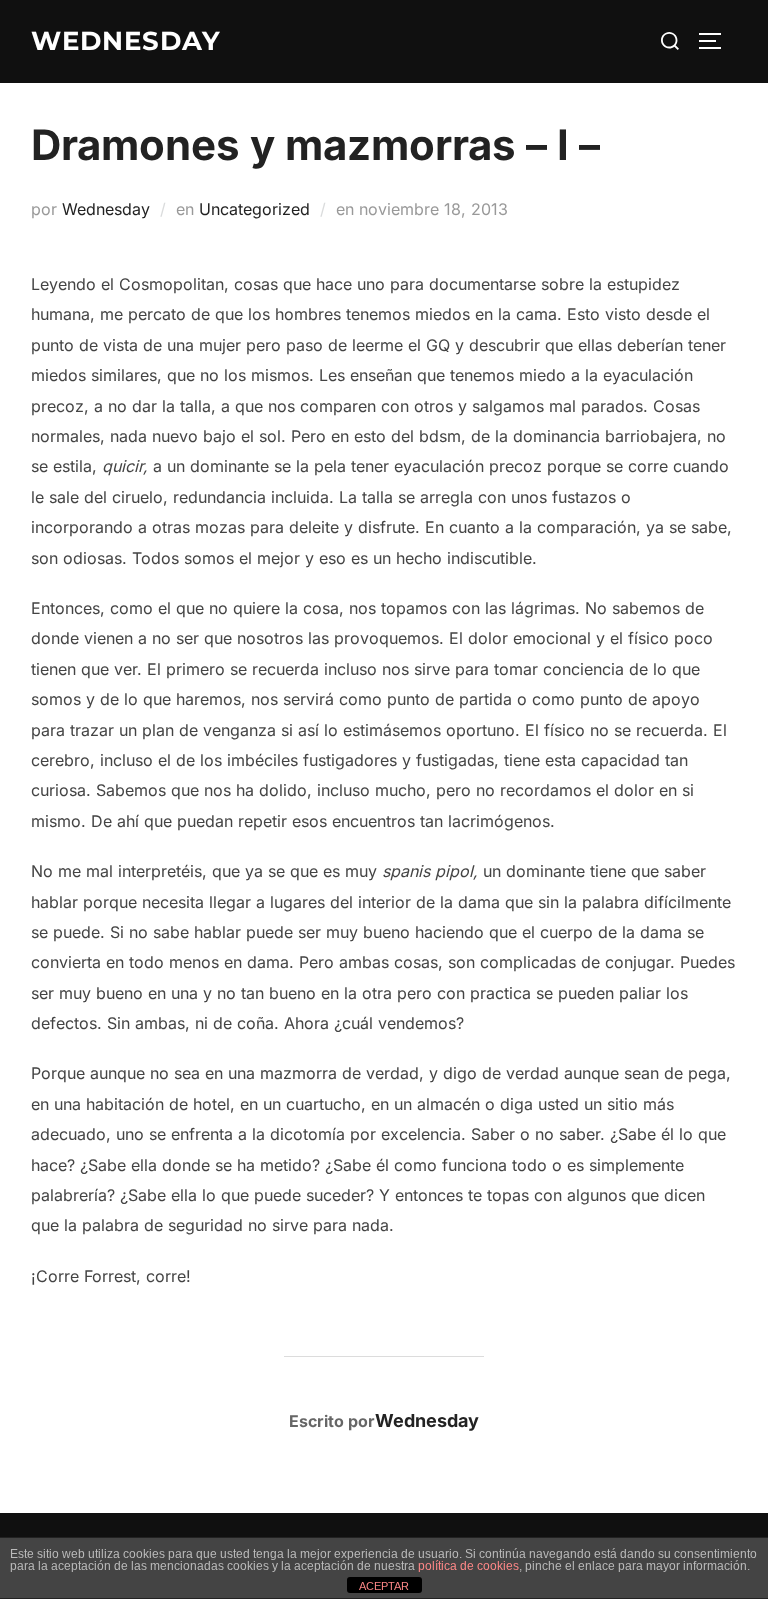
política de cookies (468, 1566)
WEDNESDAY (126, 41)
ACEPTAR (384, 1586)
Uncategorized (254, 209)
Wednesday (106, 209)
